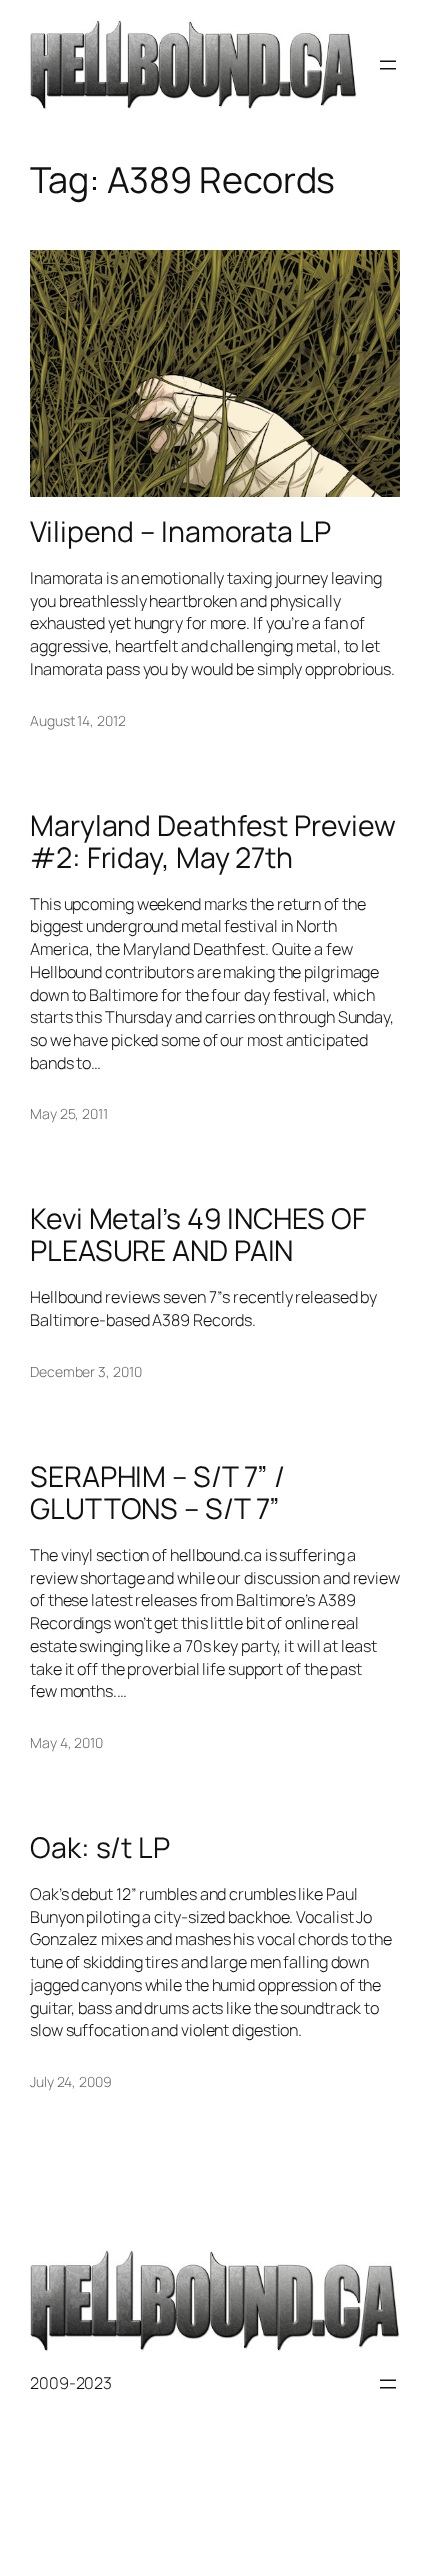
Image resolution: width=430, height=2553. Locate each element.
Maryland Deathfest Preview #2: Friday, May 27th (212, 842)
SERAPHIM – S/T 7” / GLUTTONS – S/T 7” (157, 1493)
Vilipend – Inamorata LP (180, 532)
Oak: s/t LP (100, 1848)
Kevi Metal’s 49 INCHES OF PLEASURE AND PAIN (198, 1235)
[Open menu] (388, 65)
